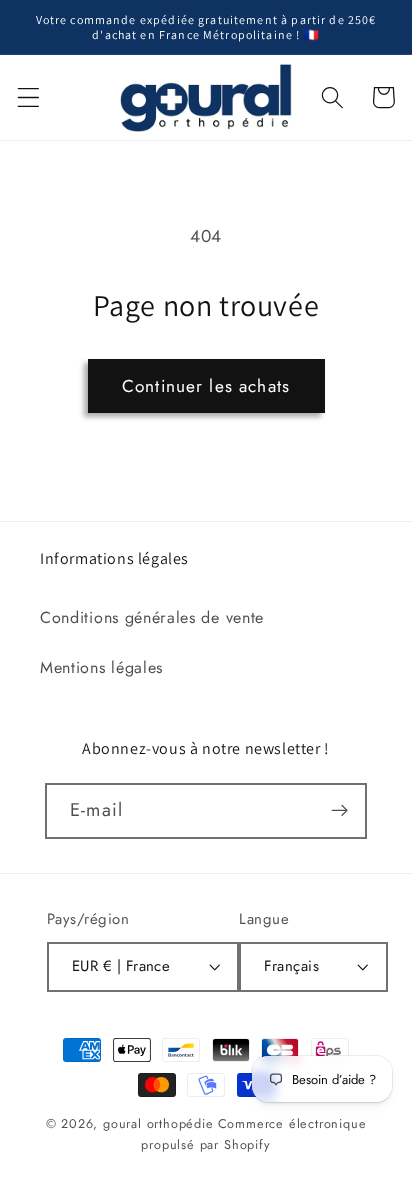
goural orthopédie (158, 1123)
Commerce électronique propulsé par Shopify (253, 1133)
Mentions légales (101, 667)
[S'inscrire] (339, 811)
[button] (28, 97)
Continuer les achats (206, 386)
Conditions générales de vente (152, 617)
